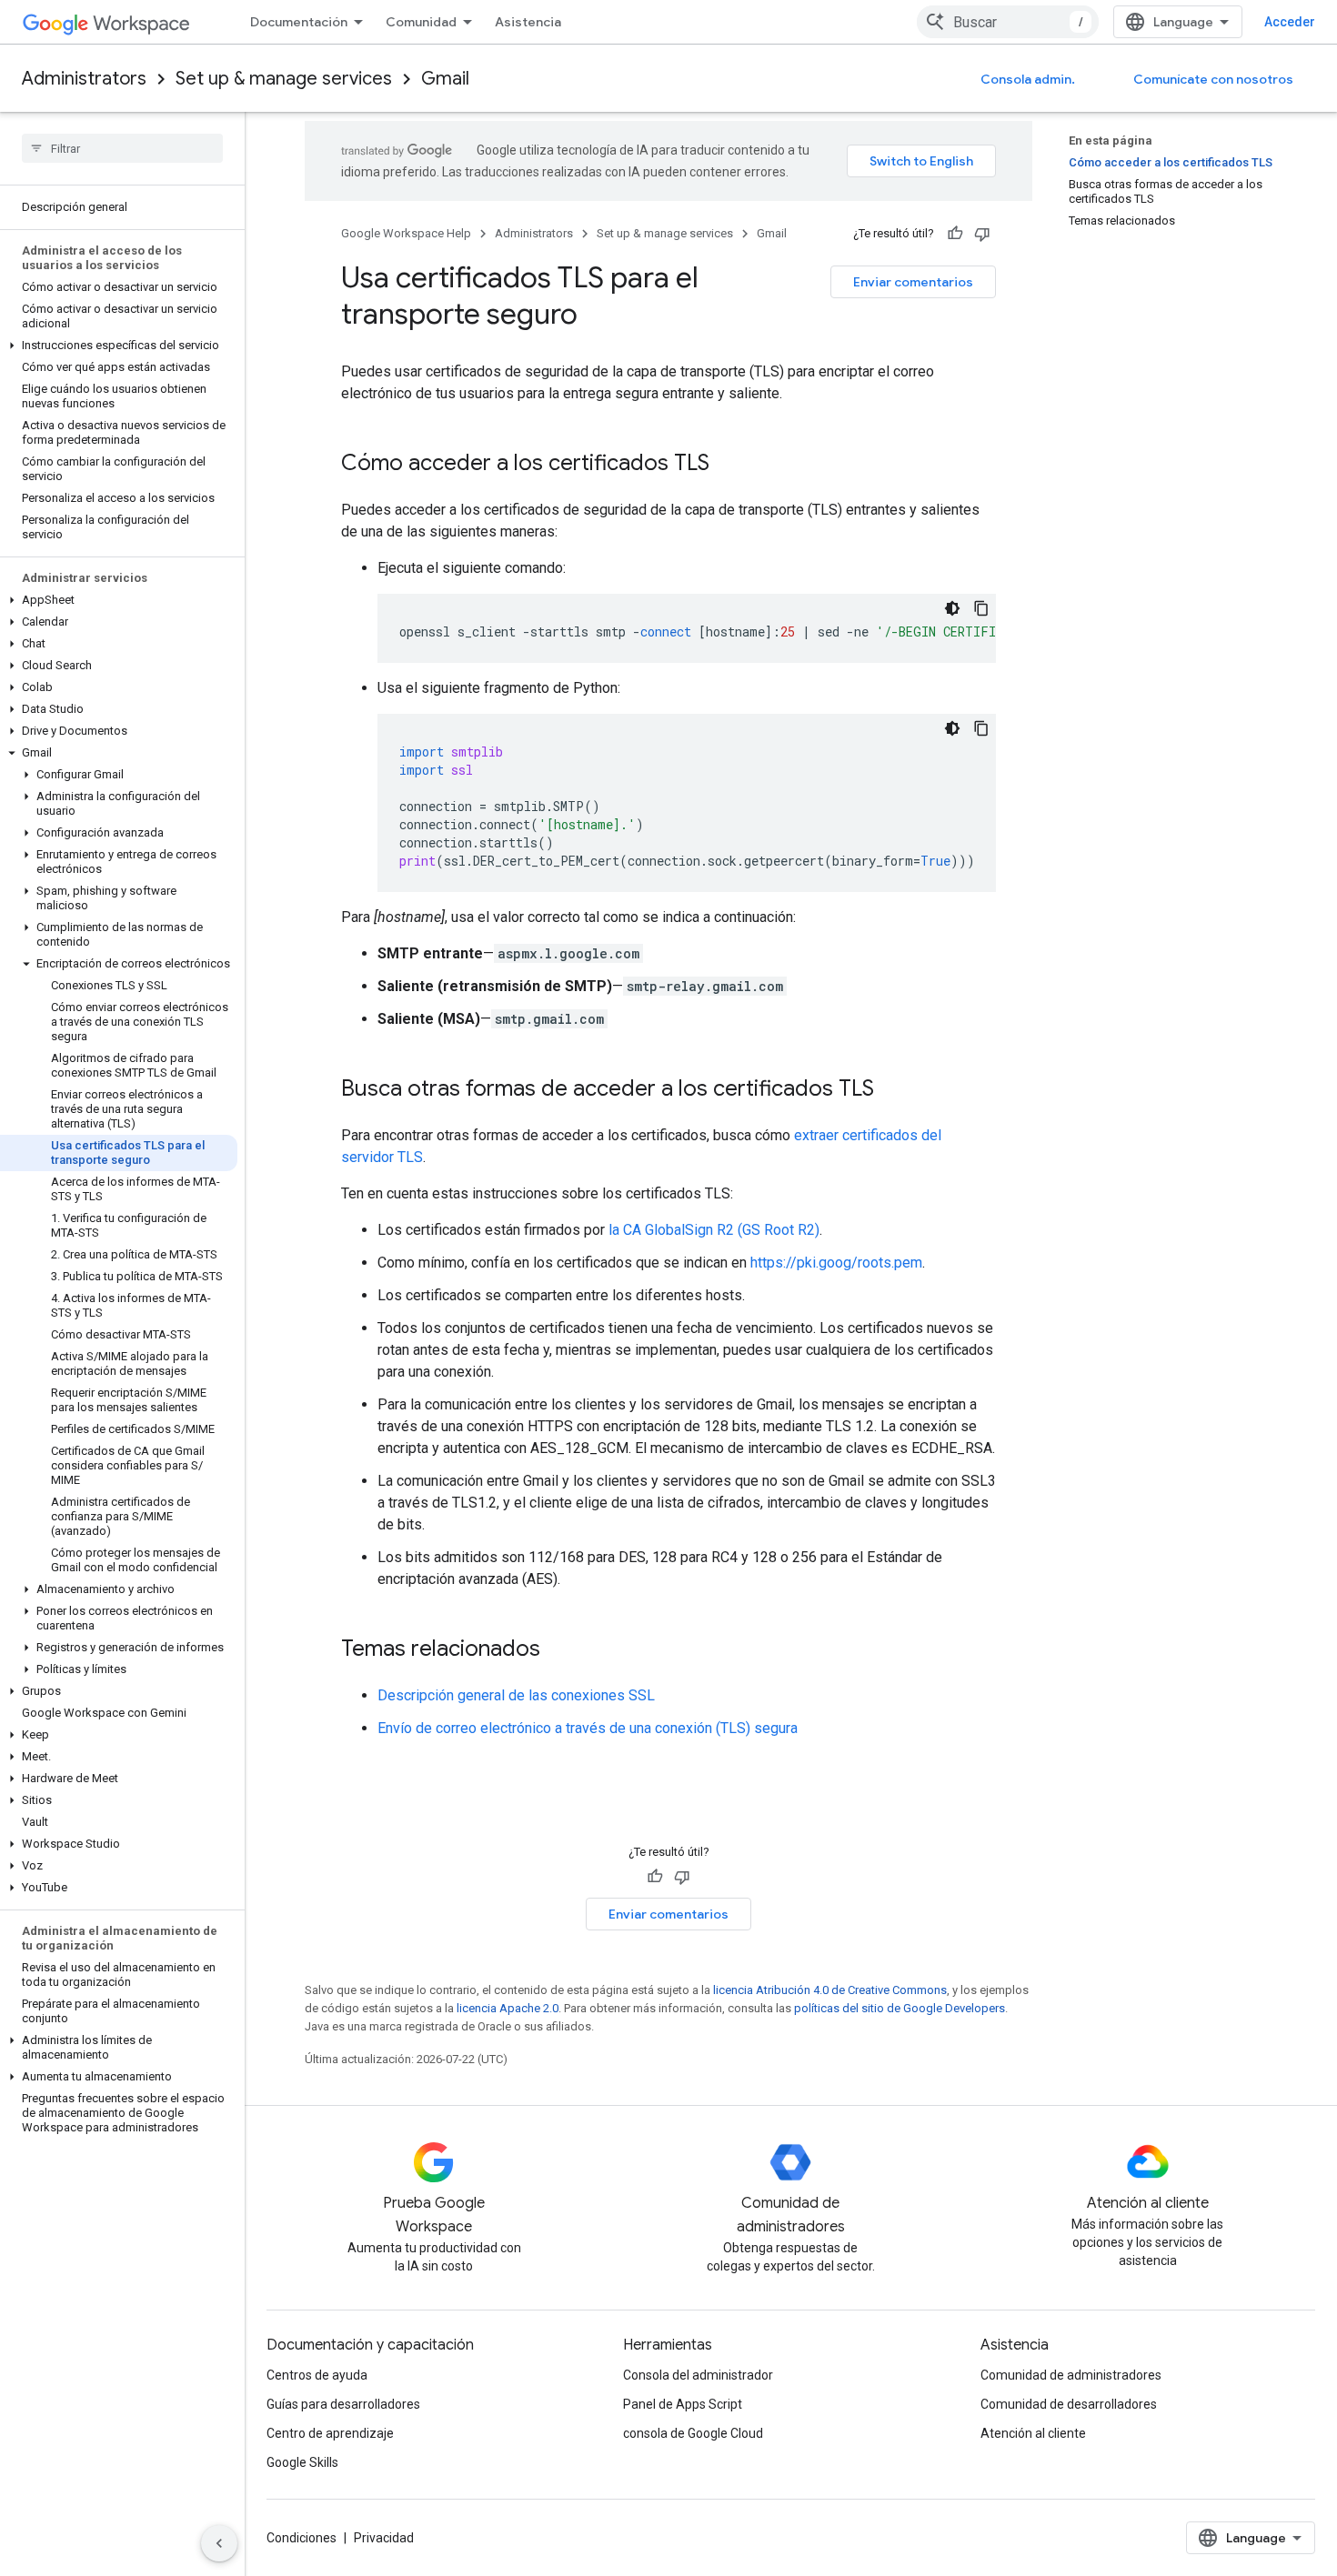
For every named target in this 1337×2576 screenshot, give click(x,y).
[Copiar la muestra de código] (981, 608)
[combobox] (1008, 22)
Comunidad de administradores (1071, 2375)
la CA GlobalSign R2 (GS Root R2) (714, 1230)
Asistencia (528, 22)
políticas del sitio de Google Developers (900, 2008)
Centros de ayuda (317, 2375)
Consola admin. (1028, 79)
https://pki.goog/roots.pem (836, 1263)
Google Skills (302, 2462)
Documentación (299, 22)
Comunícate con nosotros (1213, 79)
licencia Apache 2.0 (508, 2008)
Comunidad (421, 22)
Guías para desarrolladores (343, 2404)
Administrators (84, 79)
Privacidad (384, 2538)
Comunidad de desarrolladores (1069, 2404)
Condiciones (302, 2538)
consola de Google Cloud (693, 2433)
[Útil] (955, 234)
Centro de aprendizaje (330, 2433)
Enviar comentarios (913, 282)
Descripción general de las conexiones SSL (516, 1695)
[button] (119, 346)
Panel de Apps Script (683, 2404)
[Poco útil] (982, 234)
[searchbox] (122, 148)
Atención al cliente (1033, 2433)
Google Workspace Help (406, 233)
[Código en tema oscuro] (952, 608)
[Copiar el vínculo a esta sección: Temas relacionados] (558, 1650)
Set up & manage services (284, 79)
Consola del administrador (698, 2375)
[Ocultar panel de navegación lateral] (219, 2543)
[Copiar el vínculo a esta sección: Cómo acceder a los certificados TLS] (728, 465)
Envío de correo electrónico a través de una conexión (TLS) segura (588, 1728)
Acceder (1290, 22)
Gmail (445, 79)
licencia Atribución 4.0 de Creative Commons (830, 1990)
